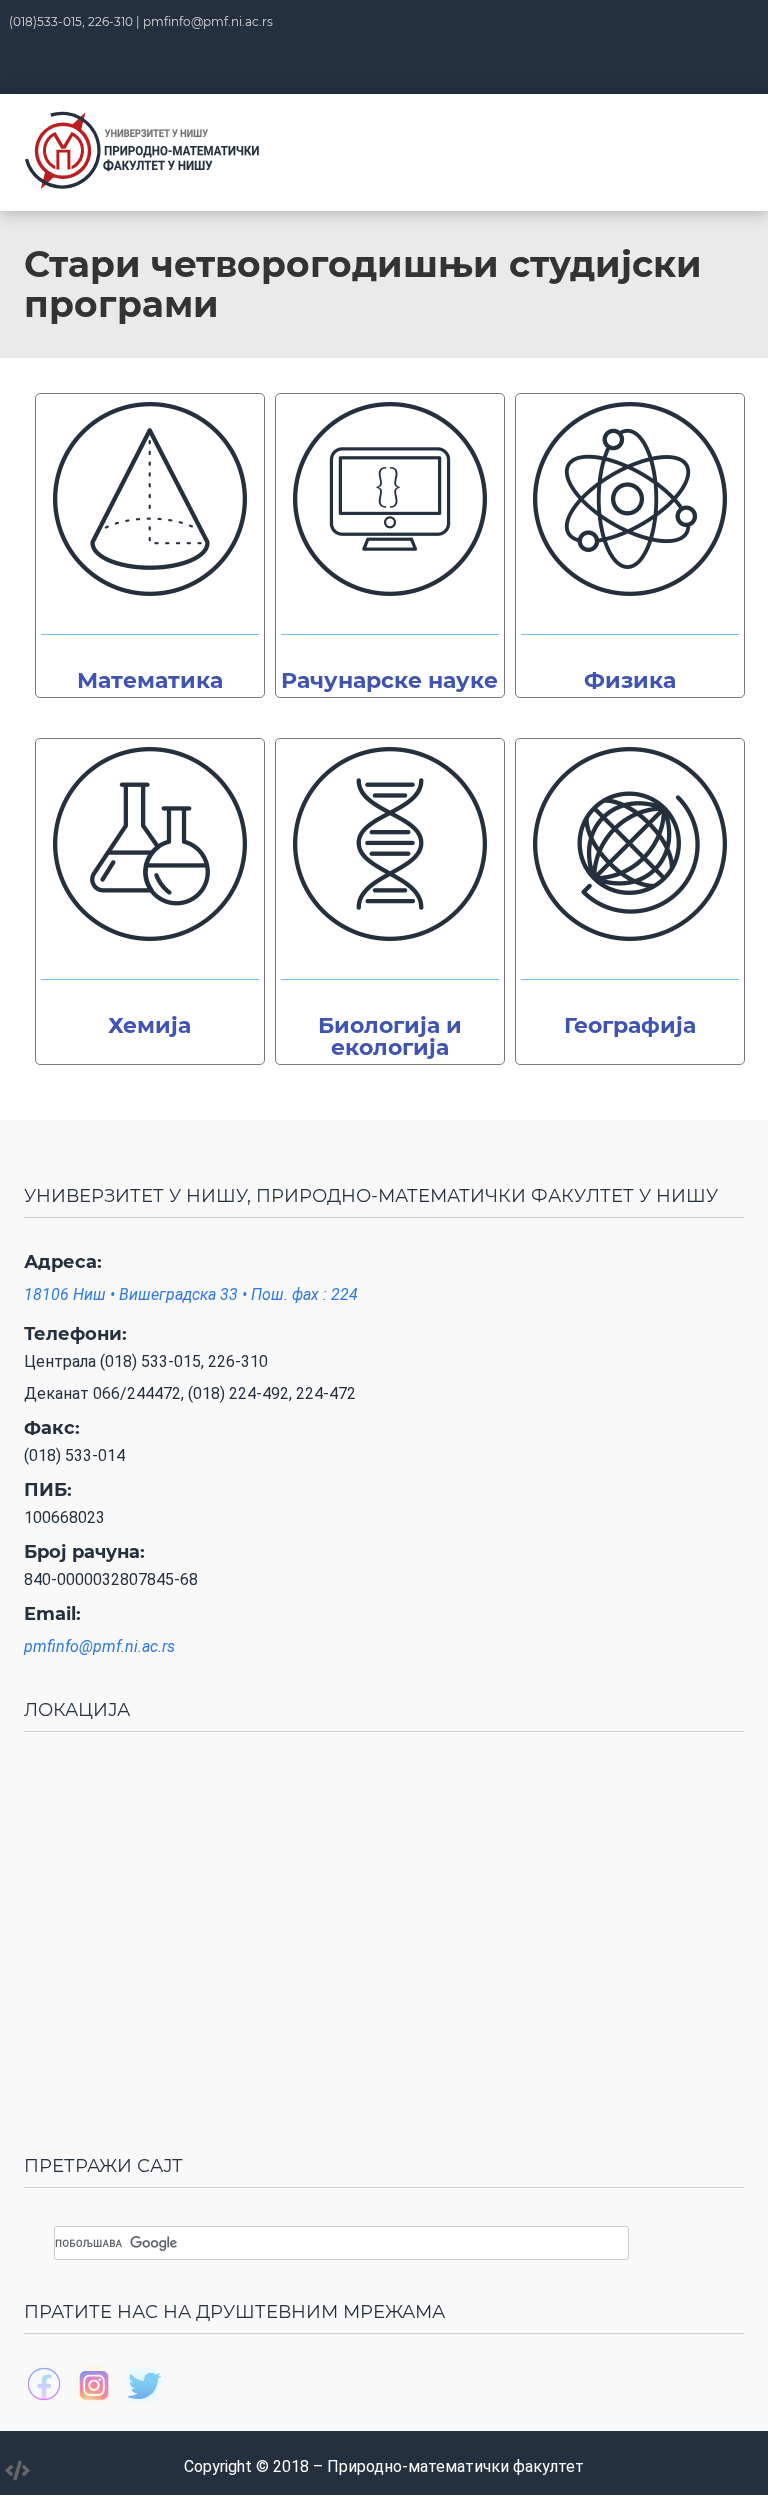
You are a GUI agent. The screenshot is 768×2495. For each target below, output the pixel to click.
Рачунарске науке (389, 680)
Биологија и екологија (390, 1036)
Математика (150, 680)
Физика (630, 680)
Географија (630, 1025)
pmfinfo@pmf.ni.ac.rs (208, 21)
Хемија (149, 1025)
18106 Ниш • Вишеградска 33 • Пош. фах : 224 (191, 1294)
